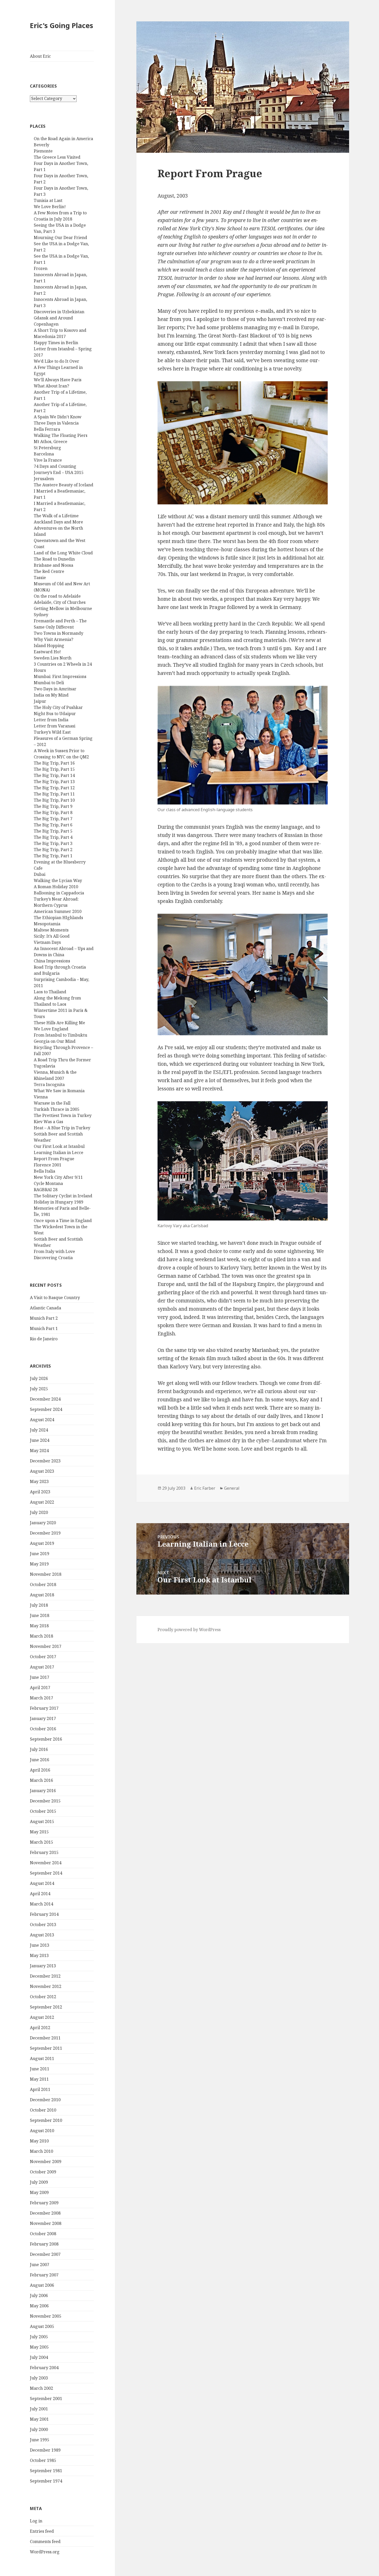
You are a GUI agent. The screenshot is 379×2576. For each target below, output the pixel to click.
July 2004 (39, 2357)
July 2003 (39, 2378)
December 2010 (45, 2100)
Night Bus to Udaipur (55, 714)
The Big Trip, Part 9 (53, 806)
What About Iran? (51, 386)
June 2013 (40, 1945)
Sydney (41, 615)
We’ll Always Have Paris (58, 380)
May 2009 (39, 2192)
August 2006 (42, 2285)
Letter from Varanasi (55, 726)
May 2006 (39, 2306)
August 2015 (42, 1821)
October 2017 (43, 1657)
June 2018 (40, 1615)
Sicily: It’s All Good (52, 936)
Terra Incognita (49, 1084)
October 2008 (43, 2234)
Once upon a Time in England (63, 1221)
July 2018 (39, 1605)
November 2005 (46, 2316)
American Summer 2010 (58, 911)
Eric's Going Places (61, 25)
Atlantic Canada (46, 1308)
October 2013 (43, 1925)
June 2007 (40, 2265)
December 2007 (45, 2254)
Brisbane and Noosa (53, 565)
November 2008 (46, 2223)
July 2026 (39, 1378)
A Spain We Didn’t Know (58, 417)
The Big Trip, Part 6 (53, 825)
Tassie (40, 578)
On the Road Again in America (63, 139)
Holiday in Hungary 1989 (59, 1202)
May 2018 (39, 1626)
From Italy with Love (54, 1251)
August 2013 (42, 1935)
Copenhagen (46, 324)
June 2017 (40, 1677)
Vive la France (48, 460)
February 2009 (44, 2203)
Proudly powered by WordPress (189, 1630)
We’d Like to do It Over (56, 361)
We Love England (51, 1029)
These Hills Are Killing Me (59, 1023)
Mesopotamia (47, 924)
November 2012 (46, 1986)
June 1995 (40, 2440)
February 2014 (44, 1914)
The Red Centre (49, 571)
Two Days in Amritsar (55, 689)
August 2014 (42, 1883)
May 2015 (39, 1832)
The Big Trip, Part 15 (54, 769)
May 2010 (39, 2141)
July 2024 (39, 1430)
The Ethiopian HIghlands (58, 918)
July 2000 (39, 2429)
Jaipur (40, 701)
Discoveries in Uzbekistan (59, 312)
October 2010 (43, 2110)
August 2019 (42, 1543)
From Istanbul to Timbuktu (60, 1035)
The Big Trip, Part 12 (54, 788)
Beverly (42, 145)
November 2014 (46, 1863)
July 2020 (39, 1512)
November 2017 (46, 1646)
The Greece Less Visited (57, 157)
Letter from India (51, 720)
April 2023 (40, 1492)
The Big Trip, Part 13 (54, 782)
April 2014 (40, 1894)
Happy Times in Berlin (56, 343)
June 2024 (40, 1440)
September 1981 (46, 2471)
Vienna (41, 1097)
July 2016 (39, 1749)
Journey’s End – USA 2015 (59, 472)
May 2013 (39, 1955)
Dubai (40, 874)
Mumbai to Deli (49, 683)
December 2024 (45, 1399)
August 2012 (42, 2017)
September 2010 (46, 2120)
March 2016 (42, 1780)
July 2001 (39, 2409)
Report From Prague (54, 1159)
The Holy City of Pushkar (58, 707)
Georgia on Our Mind (55, 1041)
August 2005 (42, 2326)
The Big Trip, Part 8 (53, 812)
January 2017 (43, 1718)
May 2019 (39, 1564)
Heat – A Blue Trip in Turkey (62, 1128)
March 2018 (42, 1636)
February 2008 (44, 2244)
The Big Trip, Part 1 (53, 856)
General (232, 1488)
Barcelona (44, 454)
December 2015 (45, 1801)
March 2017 (42, 1698)
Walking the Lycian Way (58, 880)
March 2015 (42, 1842)
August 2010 (42, 2131)
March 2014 (42, 1904)
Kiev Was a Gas (48, 1122)
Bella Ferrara (47, 429)
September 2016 (46, 1739)
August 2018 (42, 1595)
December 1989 (45, 2450)
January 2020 (43, 1523)
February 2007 (44, 2275)
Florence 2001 (48, 1165)
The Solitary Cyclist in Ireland (63, 1196)
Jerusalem (44, 479)
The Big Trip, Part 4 (53, 837)
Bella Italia (44, 1171)
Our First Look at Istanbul (59, 1146)
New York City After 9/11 (58, 1177)
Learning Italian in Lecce (59, 1153)
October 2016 (43, 1729)
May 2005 (39, 2347)
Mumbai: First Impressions (60, 676)
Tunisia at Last (48, 200)
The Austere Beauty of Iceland (64, 485)
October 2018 (43, 1584)
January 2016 (43, 1791)
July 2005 (39, 2337)
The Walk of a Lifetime (56, 516)
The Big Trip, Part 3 (53, 843)
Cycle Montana (48, 1183)
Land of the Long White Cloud (63, 553)
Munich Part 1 (44, 1328)
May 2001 (39, 2419)
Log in (36, 2521)
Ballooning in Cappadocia (59, 893)
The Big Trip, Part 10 (54, 800)
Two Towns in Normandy (59, 633)
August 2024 (42, 1420)
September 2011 (46, 2048)
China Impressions (52, 961)
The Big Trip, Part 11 (54, 794)
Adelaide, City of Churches (60, 602)
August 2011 (42, 2058)
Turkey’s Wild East (52, 732)
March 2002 (42, 2388)
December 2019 (45, 1533)
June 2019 (40, 1554)
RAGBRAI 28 (46, 1190)
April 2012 (40, 2028)
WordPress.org (45, 2552)
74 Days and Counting (55, 466)
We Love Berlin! (50, 207)
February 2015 (44, 1852)
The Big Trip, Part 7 (53, 819)
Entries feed (42, 2531)
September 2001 (46, 2399)
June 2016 (40, 1760)
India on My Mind (51, 695)
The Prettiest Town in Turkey (63, 1115)
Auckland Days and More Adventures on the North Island (58, 528)
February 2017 (44, 1708)
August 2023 (42, 1471)
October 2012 (43, 1997)
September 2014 (46, 1873)
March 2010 (42, 2151)
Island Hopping (49, 646)
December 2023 (45, 1461)
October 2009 (43, 2172)
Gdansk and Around (53, 318)
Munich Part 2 (44, 1318)
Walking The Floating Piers (61, 435)
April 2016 (40, 1770)
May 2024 (39, 1451)
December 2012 (45, 1976)
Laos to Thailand (50, 992)
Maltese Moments (51, 930)
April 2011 (40, 2089)
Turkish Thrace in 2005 (57, 1109)
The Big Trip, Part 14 (54, 775)
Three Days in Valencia (56, 423)
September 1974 (46, 2481)
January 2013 (43, 1966)
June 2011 (40, 2069)
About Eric (40, 56)
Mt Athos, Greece (51, 442)
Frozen (41, 268)
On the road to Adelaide (57, 596)
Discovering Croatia (53, 1258)
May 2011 (39, 2079)
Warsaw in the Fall (52, 1103)
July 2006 (39, 2295)
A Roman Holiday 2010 (56, 887)
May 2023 (39, 1481)
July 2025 (39, 1389)
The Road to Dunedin (54, 559)
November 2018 (46, 1574)
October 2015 (43, 1811)
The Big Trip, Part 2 (53, 850)
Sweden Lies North (53, 658)
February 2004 (44, 2368)
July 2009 (39, 2182)
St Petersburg (47, 448)
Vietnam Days (47, 942)
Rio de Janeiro (44, 1339)
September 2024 (46, 1409)
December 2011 (45, 2038)
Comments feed (45, 2541)
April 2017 (40, 1688)
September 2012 (46, 2007)
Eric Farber (205, 1488)
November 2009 (46, 2162)
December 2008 (45, 2213)
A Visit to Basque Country (55, 1298)
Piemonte (43, 151)
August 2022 (42, 1502)
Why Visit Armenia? (53, 639)
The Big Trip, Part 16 (54, 763)
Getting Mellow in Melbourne (63, 608)
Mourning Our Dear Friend (60, 238)
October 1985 (43, 2460)
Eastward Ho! (47, 652)
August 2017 (42, 1667)
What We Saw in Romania (59, 1091)
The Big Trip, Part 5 (53, 831)
